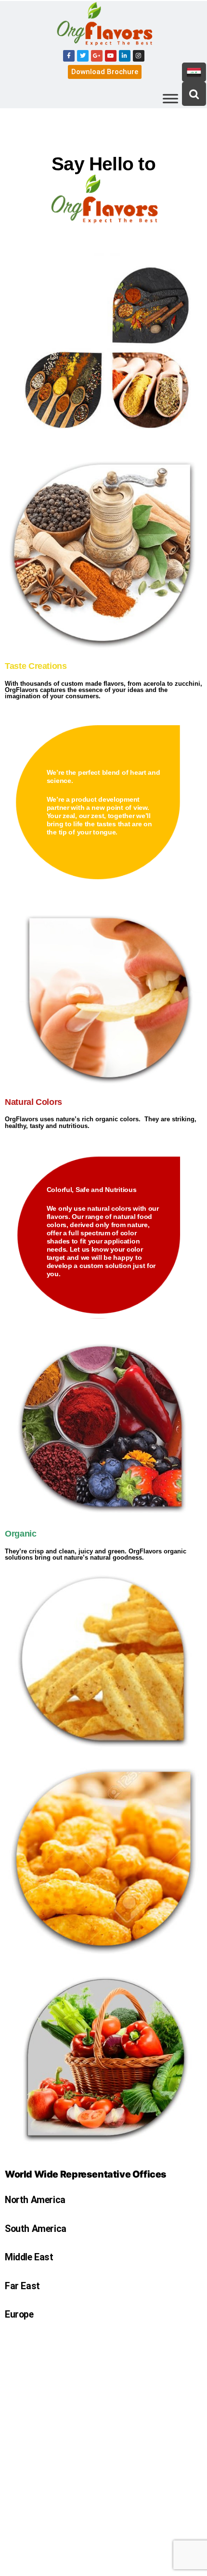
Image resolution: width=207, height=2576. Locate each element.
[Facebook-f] (69, 56)
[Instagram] (139, 56)
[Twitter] (83, 56)
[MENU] (170, 98)
